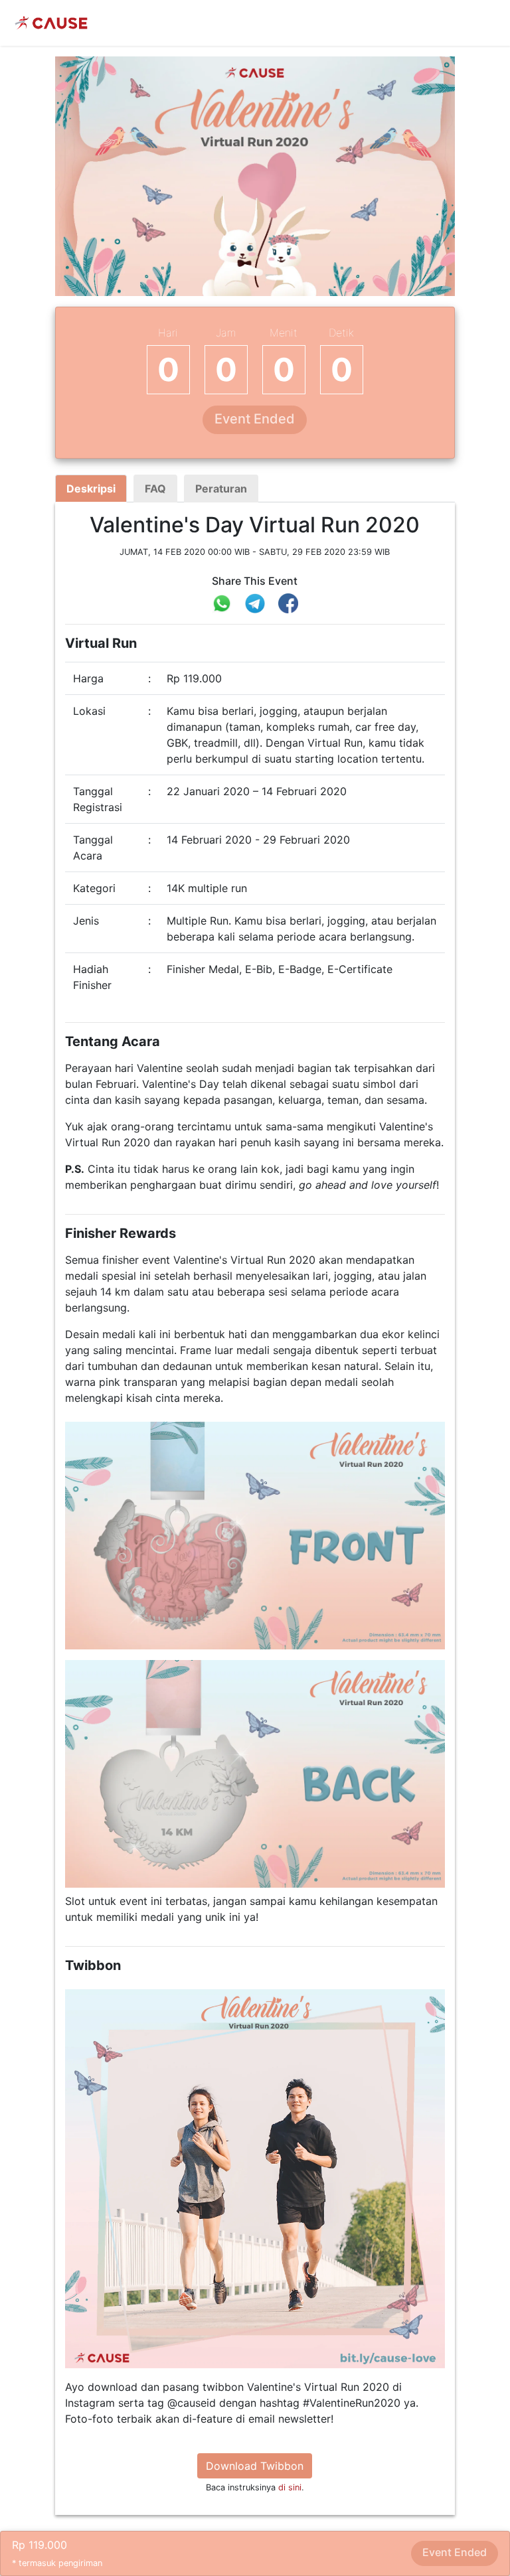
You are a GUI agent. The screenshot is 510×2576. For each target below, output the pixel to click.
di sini (290, 2487)
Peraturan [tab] (221, 489)
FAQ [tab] (155, 489)
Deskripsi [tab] (91, 489)
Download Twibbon (255, 2466)
